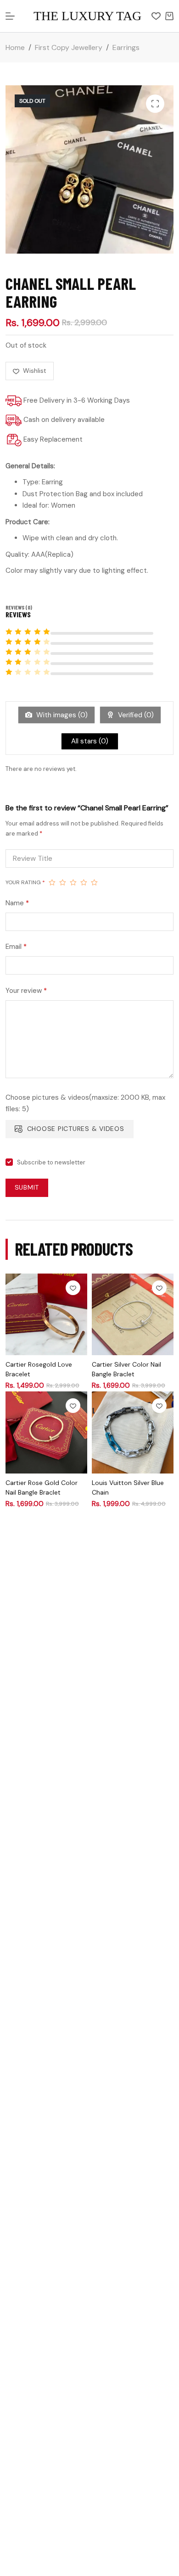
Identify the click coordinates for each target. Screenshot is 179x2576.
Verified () (135, 715)
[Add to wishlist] (73, 1288)
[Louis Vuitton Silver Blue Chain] (133, 1432)
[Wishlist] (156, 16)
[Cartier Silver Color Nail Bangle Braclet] (133, 1314)
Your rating (25, 882)
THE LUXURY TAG (87, 16)
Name (17, 903)
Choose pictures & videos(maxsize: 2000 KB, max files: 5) (85, 1103)
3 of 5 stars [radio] (73, 882)
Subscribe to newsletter (51, 1162)
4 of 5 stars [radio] (84, 882)
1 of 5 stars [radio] (52, 882)
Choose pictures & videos (76, 1129)
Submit (27, 1187)
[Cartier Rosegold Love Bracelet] (46, 1314)
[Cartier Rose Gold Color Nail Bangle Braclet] (46, 1432)
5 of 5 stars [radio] (94, 882)
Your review (26, 991)
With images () (61, 715)
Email (16, 947)
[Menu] (10, 16)
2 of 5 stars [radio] (63, 882)
